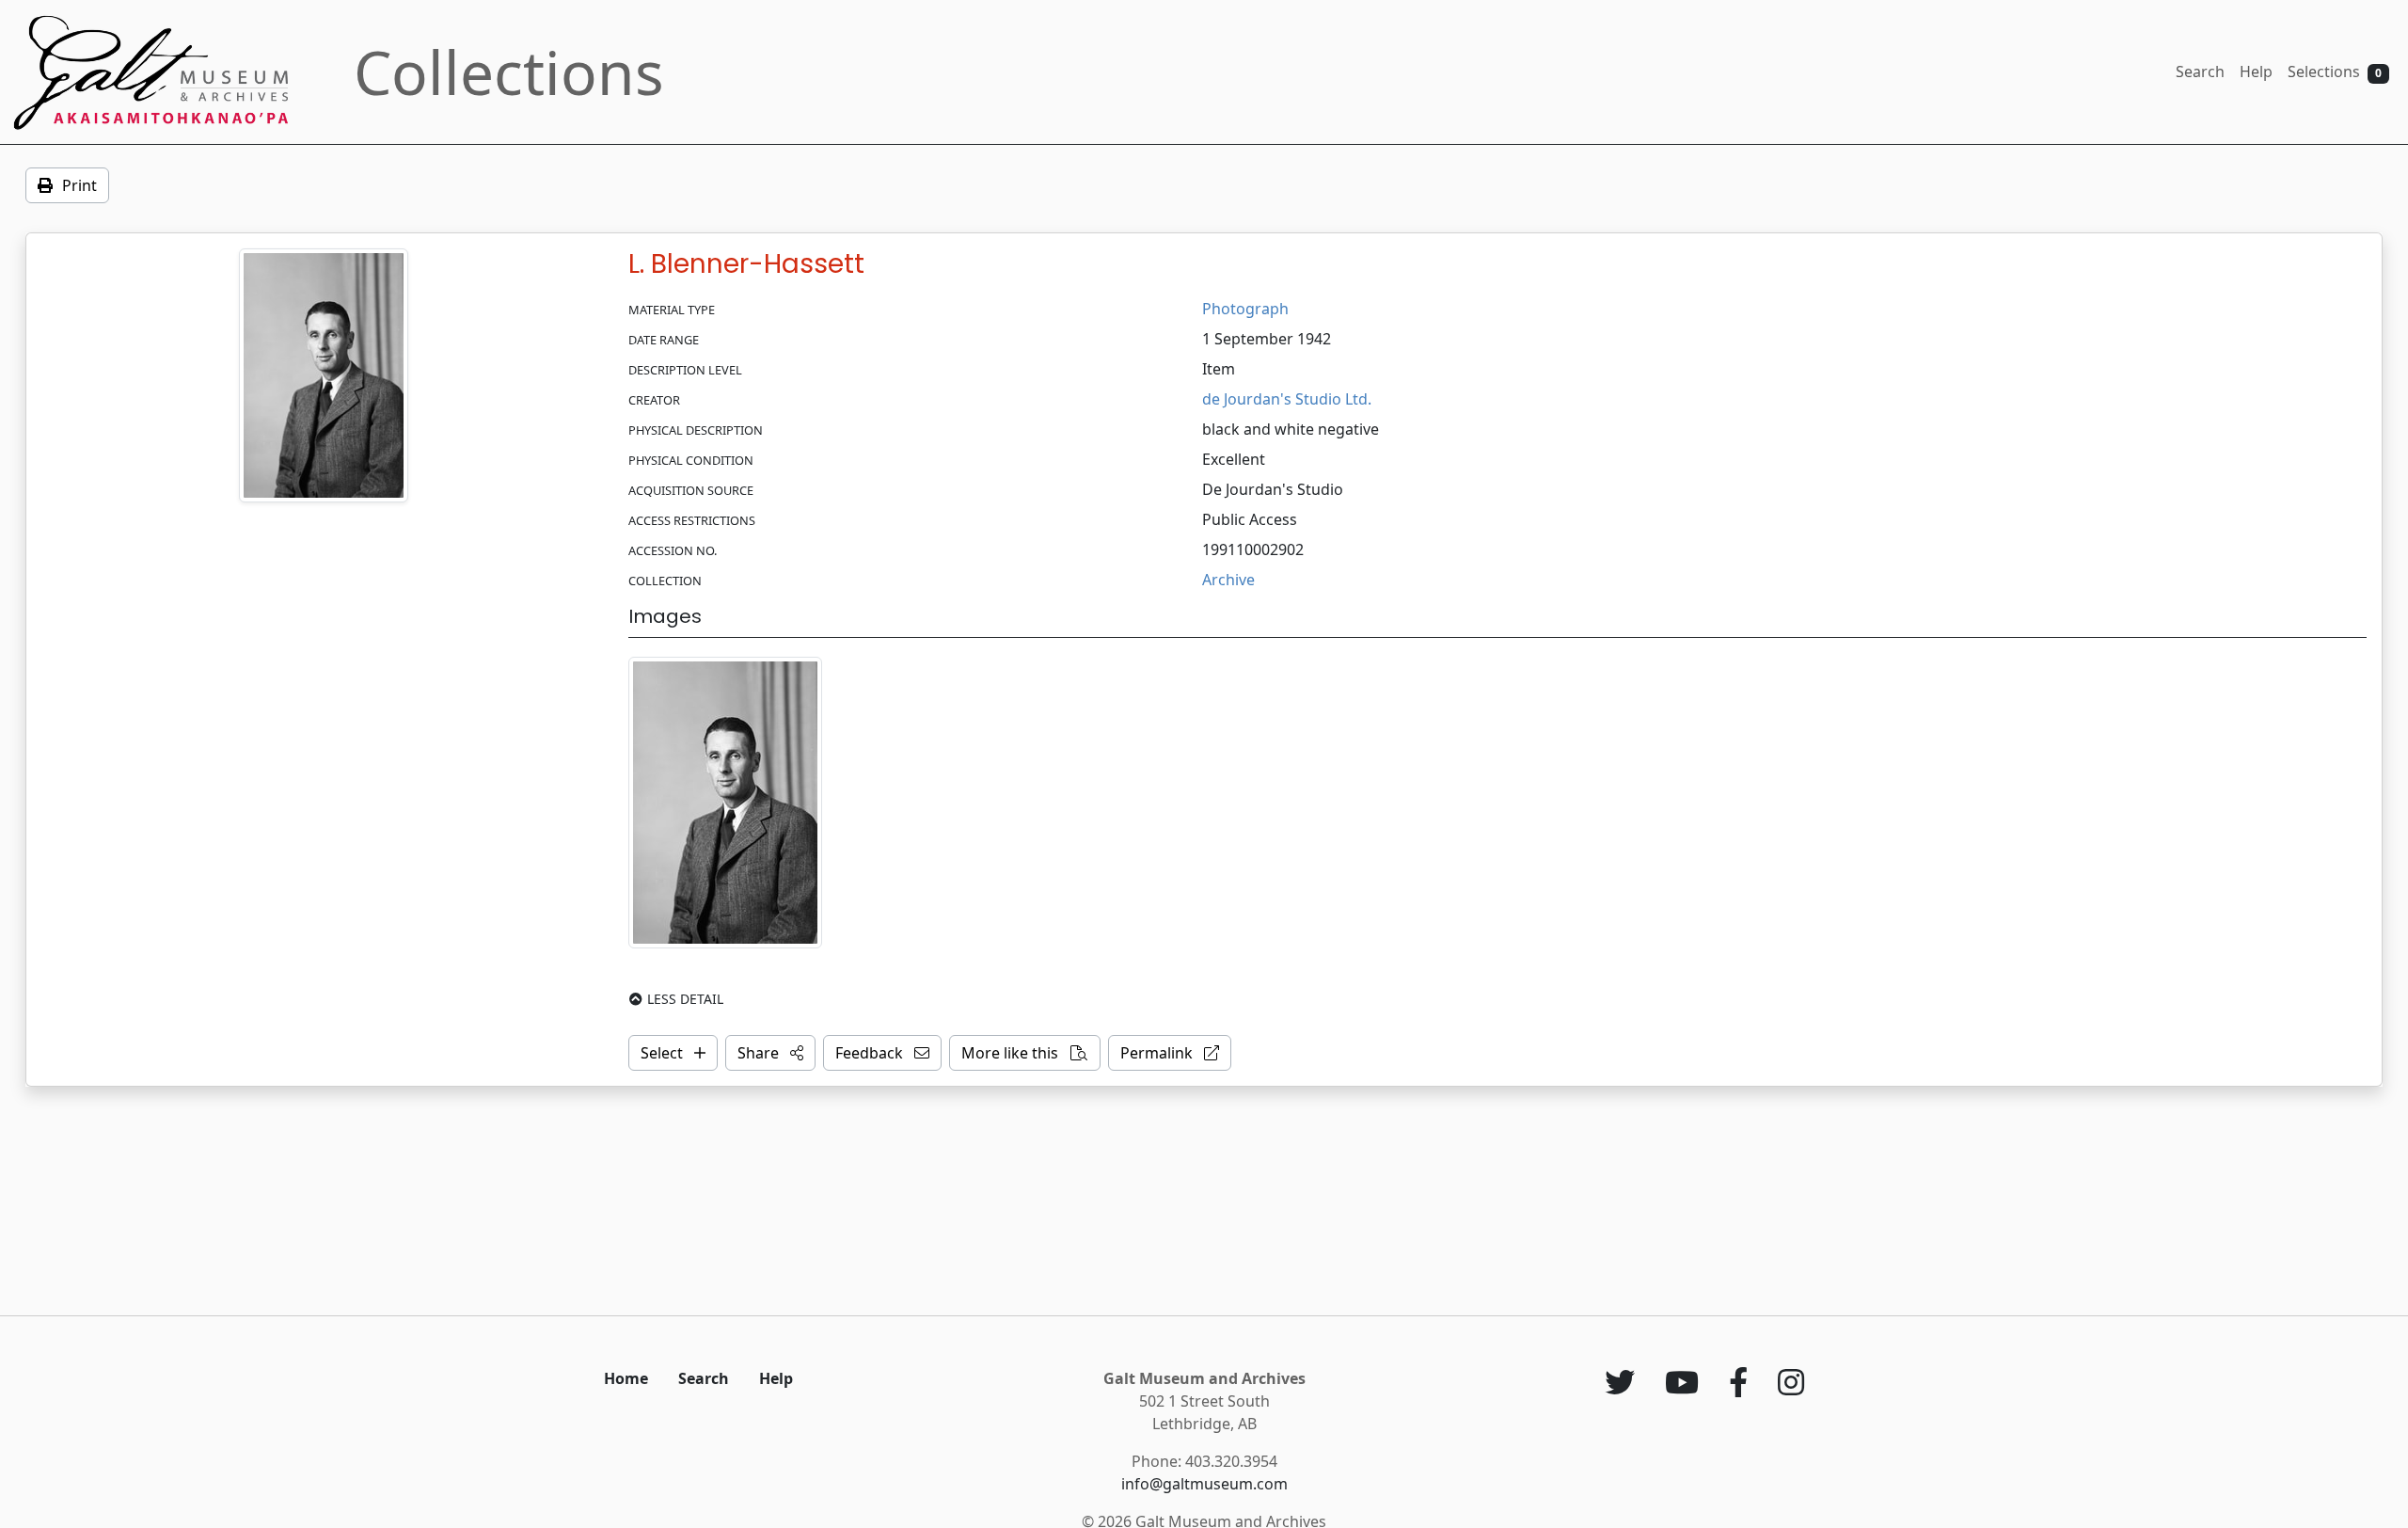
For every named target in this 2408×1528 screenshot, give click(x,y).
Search (2200, 72)
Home (626, 1378)
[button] (770, 1053)
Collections (509, 72)
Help (2256, 72)
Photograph (1245, 309)
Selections (2335, 72)
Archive (1228, 580)
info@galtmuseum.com (1204, 1484)
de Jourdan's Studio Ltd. (1287, 399)
